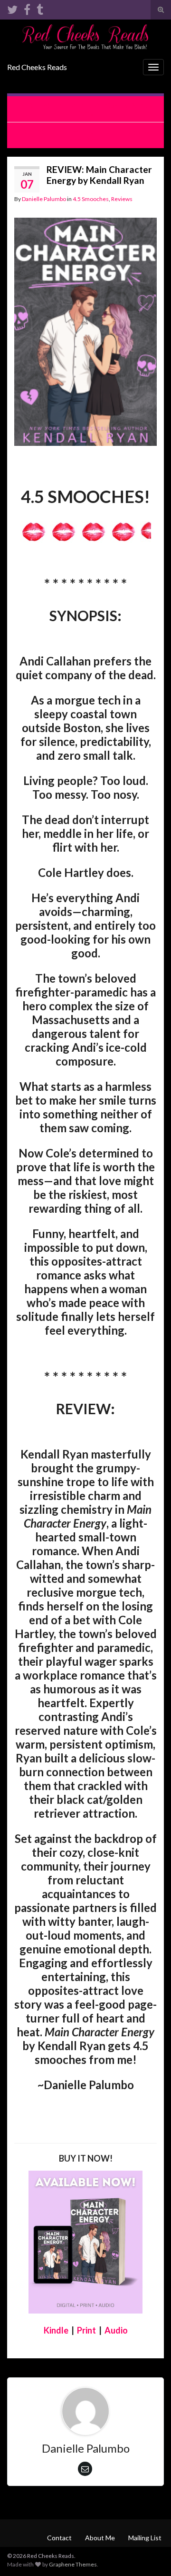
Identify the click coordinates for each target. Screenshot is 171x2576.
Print (86, 2330)
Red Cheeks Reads (37, 67)
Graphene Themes (73, 2564)
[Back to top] (150, 2555)
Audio (116, 2330)
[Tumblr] (40, 8)
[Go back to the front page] (85, 37)
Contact (59, 2538)
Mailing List (145, 2538)
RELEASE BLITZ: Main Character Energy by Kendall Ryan (86, 135)
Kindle (56, 2330)
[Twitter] (12, 8)
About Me (100, 2538)
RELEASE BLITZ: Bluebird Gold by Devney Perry (90, 109)
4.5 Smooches (91, 199)
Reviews (122, 199)
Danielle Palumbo (44, 199)
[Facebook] (27, 8)
